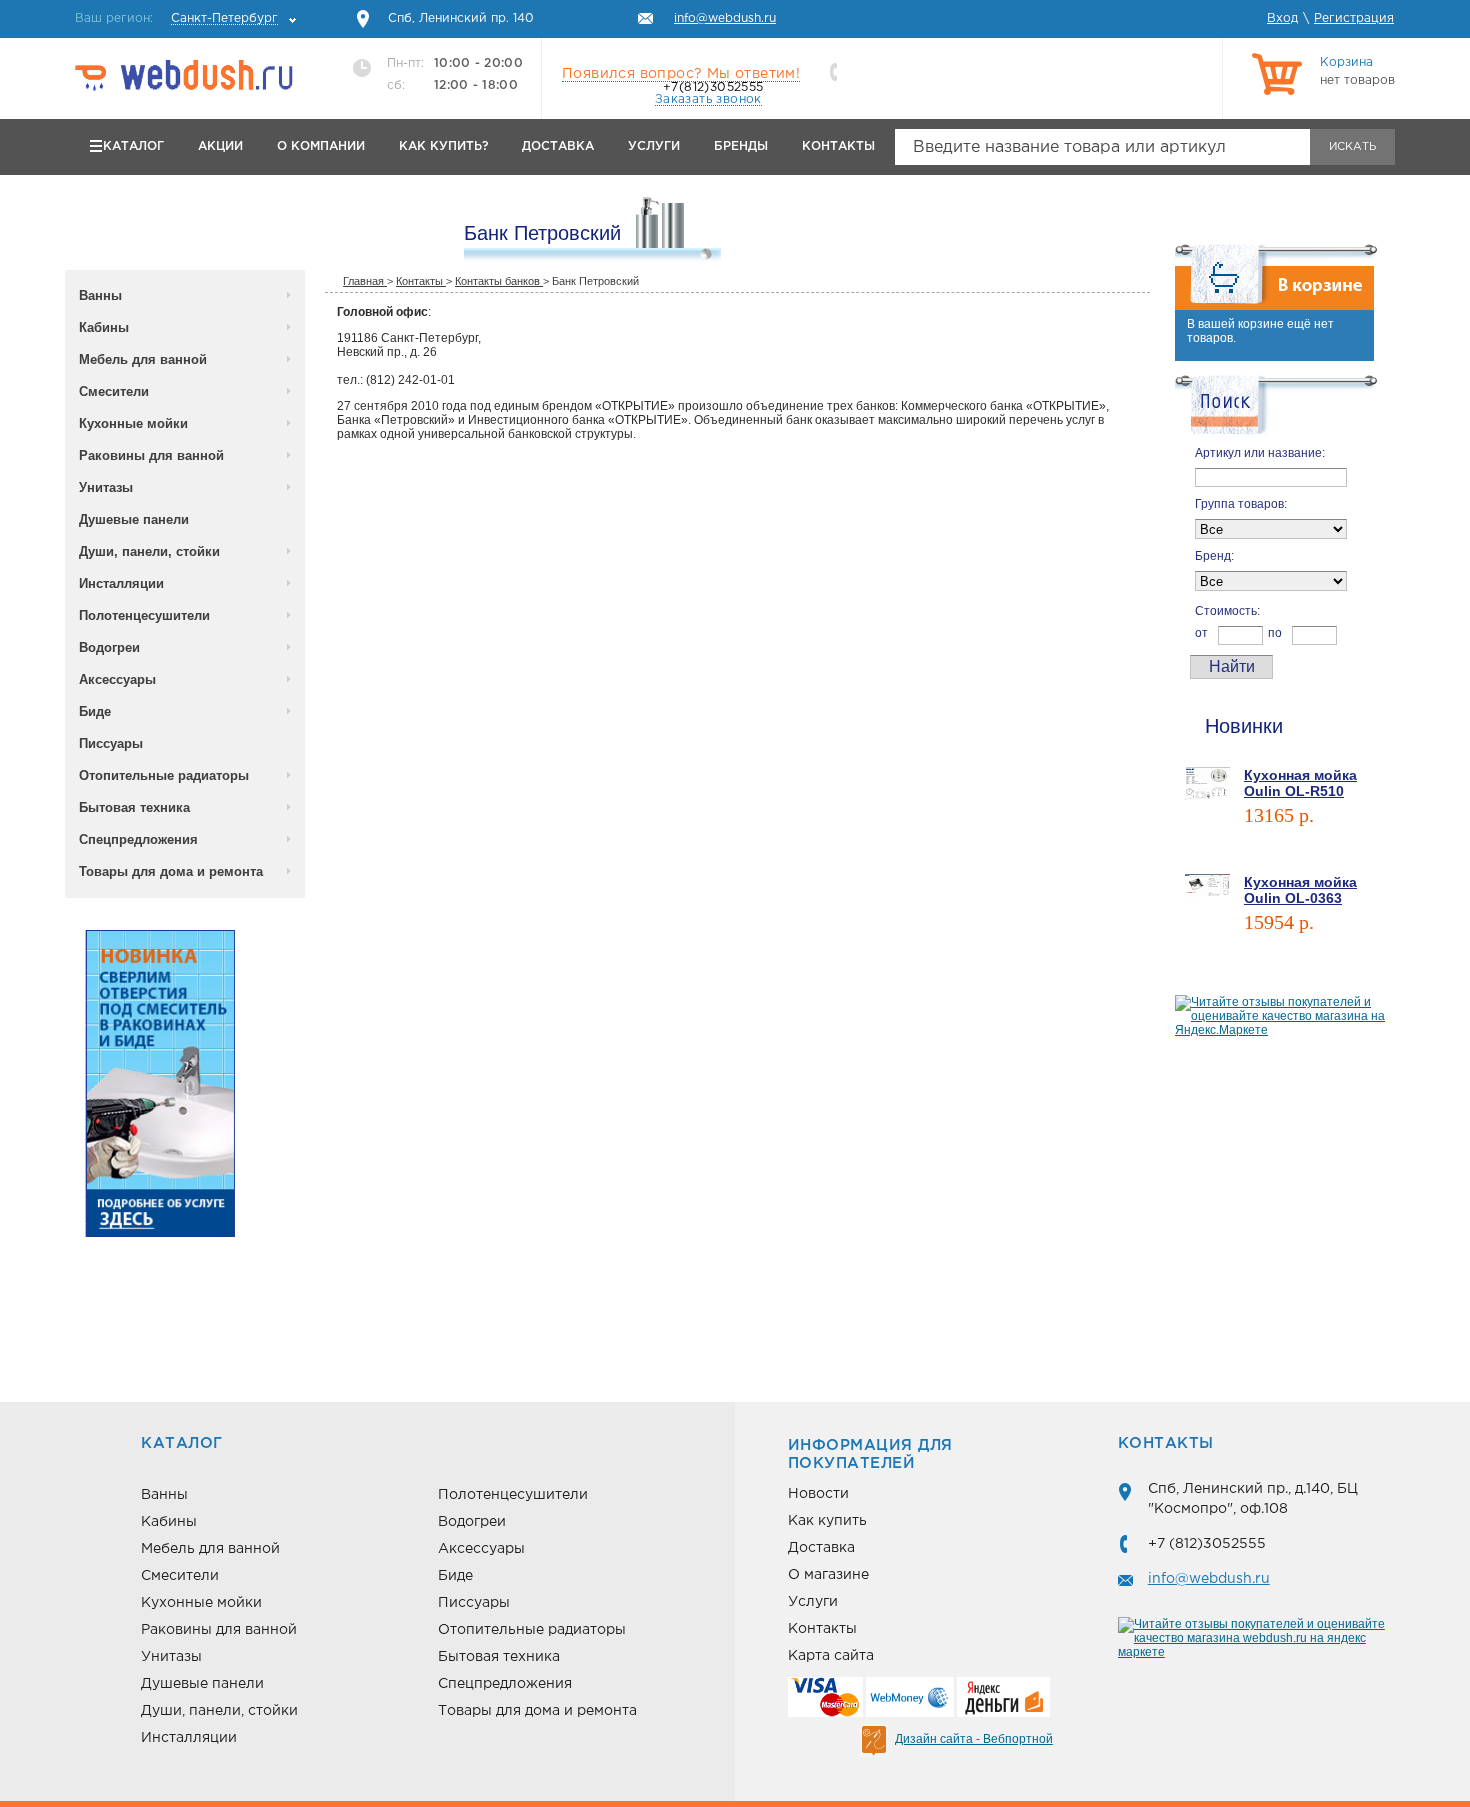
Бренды (741, 146)
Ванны (100, 295)
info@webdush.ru (1209, 1579)
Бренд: (1214, 556)
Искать (1352, 147)
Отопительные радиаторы (164, 775)
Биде (95, 711)
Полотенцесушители (144, 615)
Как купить (827, 1521)
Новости (818, 1494)
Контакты (838, 146)
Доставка (558, 146)
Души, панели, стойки (149, 551)
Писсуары (111, 743)
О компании (321, 146)
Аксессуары (117, 679)
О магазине (828, 1575)
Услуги (654, 146)
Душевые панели (134, 519)
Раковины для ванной (151, 455)
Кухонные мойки (133, 423)
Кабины (104, 327)
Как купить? (443, 146)
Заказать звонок (708, 99)
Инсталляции (121, 583)
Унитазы (106, 487)
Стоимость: (1227, 611)
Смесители (114, 391)
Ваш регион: (176, 18)
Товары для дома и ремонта (171, 871)
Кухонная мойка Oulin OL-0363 (1300, 890)
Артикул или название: (1260, 453)
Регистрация (1354, 18)
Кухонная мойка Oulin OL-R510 (1300, 783)
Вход (1282, 18)
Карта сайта (831, 1656)
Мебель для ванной (143, 359)
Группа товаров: (1241, 504)
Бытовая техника (134, 807)
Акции (220, 146)
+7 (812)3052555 (1207, 1544)
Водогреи (109, 647)
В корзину (1273, 843)
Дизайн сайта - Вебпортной (974, 1739)
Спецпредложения (138, 839)
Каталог (133, 146)
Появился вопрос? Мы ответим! (681, 74)
